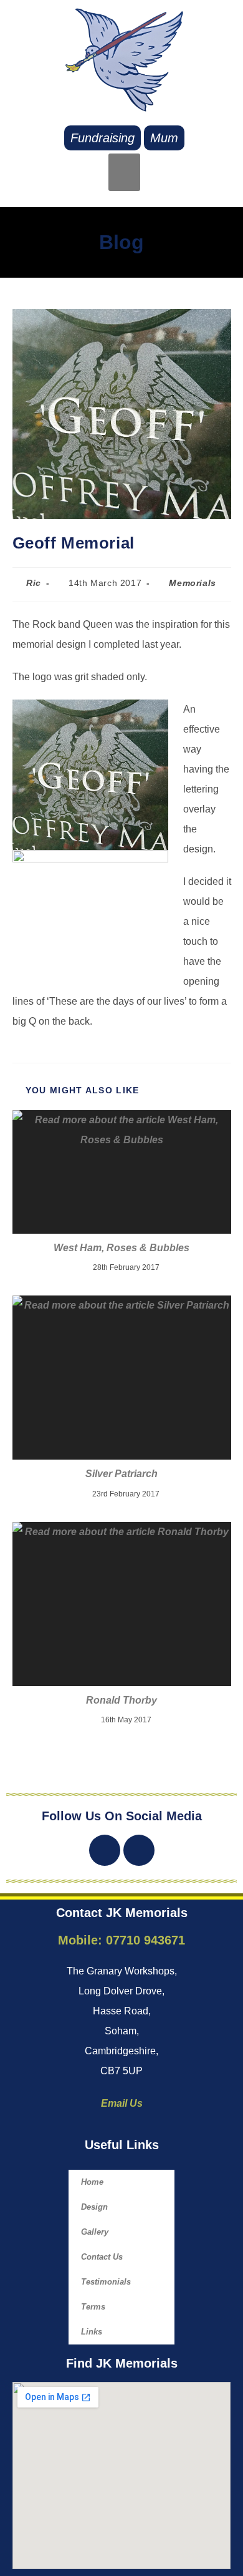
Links (92, 2332)
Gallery (95, 2232)
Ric (34, 583)
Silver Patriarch (121, 1474)
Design (94, 2207)
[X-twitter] (105, 1850)
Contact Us (102, 2257)
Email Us (122, 2103)
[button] (124, 172)
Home (92, 2182)
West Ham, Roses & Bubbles (121, 1248)
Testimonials (106, 2282)
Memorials (192, 583)
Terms (93, 2307)
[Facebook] (139, 1850)
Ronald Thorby (121, 1700)
